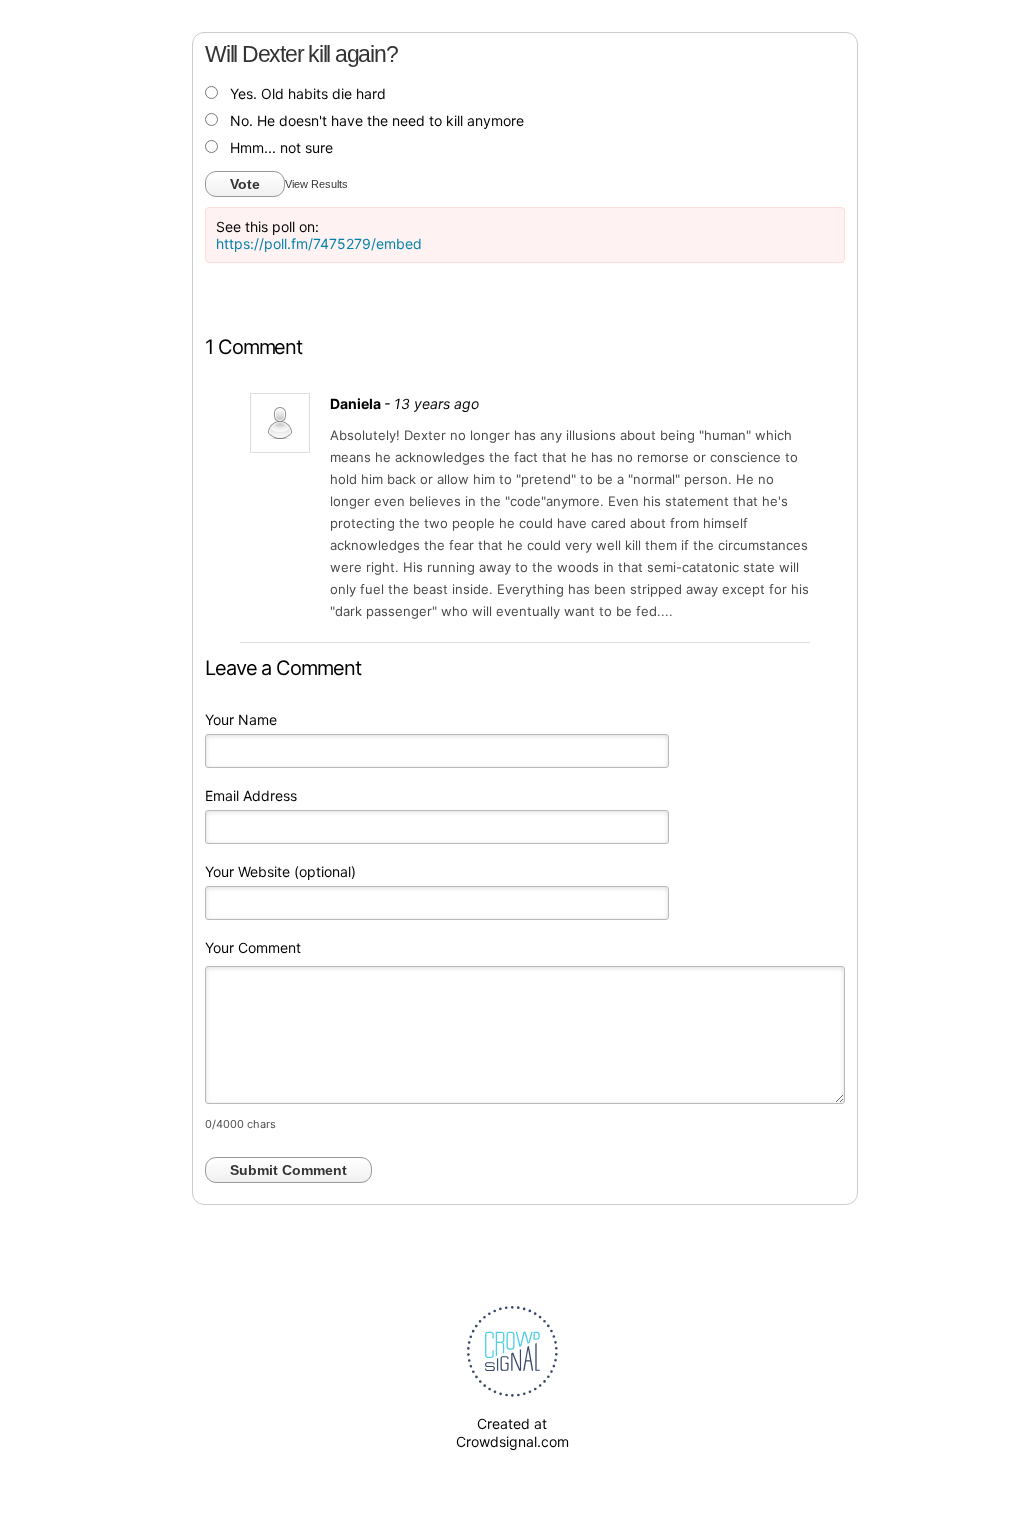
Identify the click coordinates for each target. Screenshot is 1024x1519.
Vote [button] (245, 184)
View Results (316, 184)
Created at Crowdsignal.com (512, 1432)
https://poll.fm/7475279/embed (319, 243)
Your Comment (253, 947)
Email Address (251, 795)
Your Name (241, 719)
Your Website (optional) (280, 871)
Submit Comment (288, 1170)
